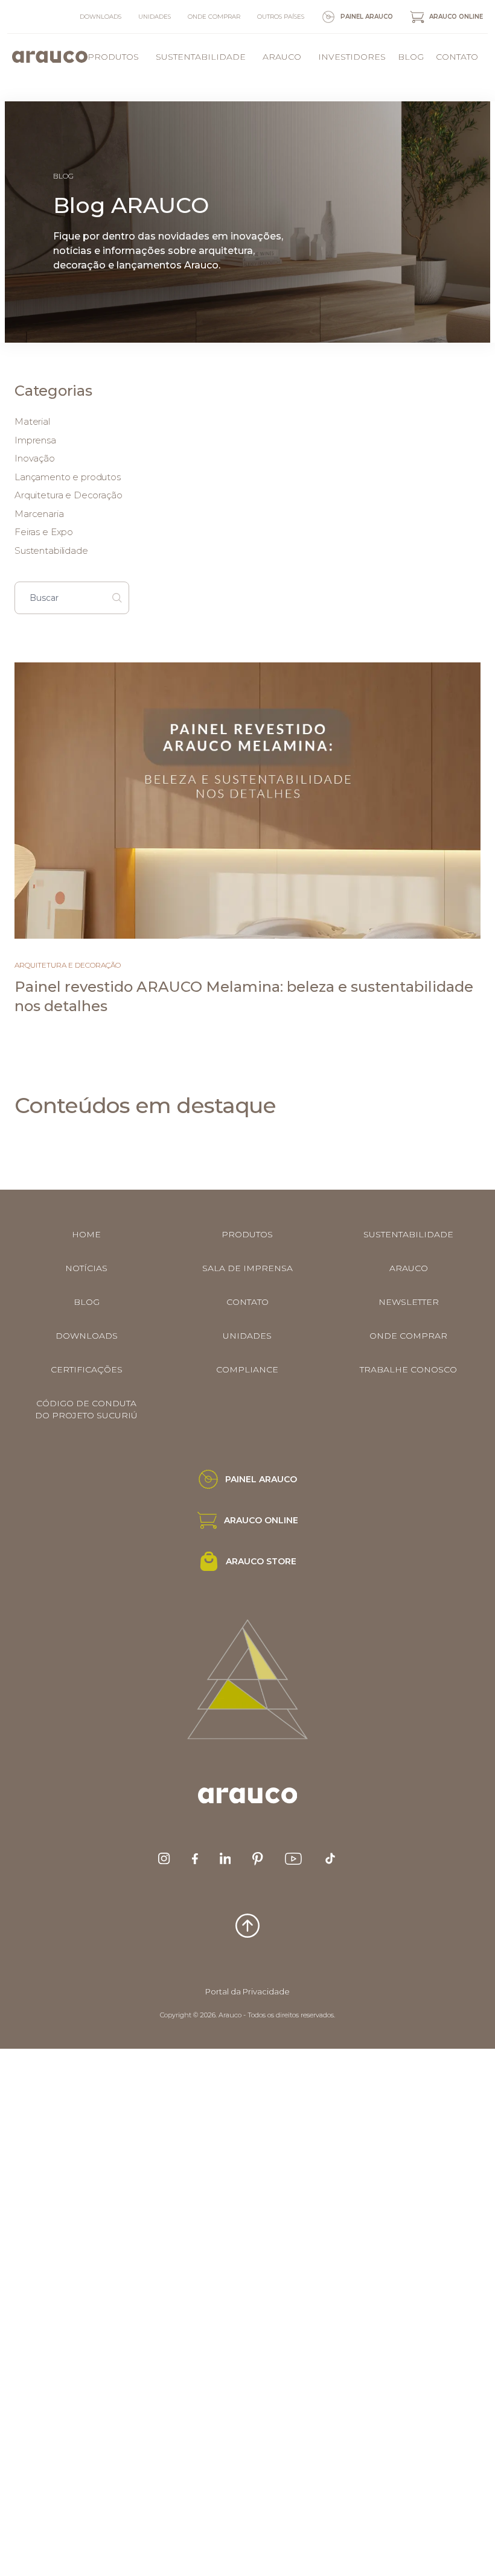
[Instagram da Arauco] (164, 1858)
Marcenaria (39, 514)
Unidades (155, 17)
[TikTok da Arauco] (330, 1858)
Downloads (101, 17)
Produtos (113, 57)
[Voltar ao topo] (247, 1926)
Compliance (247, 1369)
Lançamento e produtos (68, 477)
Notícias (86, 1268)
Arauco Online (456, 17)
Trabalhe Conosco (408, 1369)
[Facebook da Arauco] (195, 1859)
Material (32, 421)
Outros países (281, 17)
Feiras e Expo (44, 532)
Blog (411, 57)
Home (86, 1234)
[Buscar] (117, 598)
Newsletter (409, 1302)
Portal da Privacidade (247, 1991)
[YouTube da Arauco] (293, 1859)
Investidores (352, 57)
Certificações (87, 1369)
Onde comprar (214, 17)
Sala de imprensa (247, 1268)
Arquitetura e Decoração (69, 495)
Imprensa (35, 440)
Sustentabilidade (201, 57)
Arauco (282, 57)
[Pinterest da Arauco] (257, 1859)
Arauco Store (261, 1561)
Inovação (35, 458)
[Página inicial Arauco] (50, 57)
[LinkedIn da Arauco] (225, 1858)
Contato (457, 57)
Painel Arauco (367, 17)
